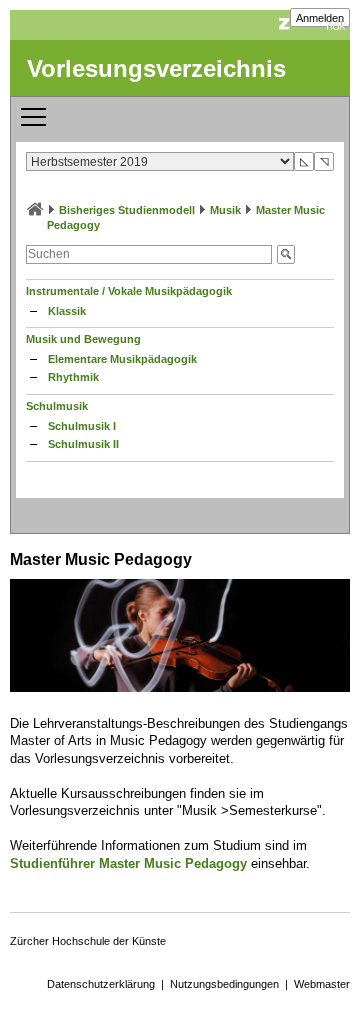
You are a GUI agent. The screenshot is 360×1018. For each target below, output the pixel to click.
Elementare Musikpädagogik (122, 359)
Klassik (67, 311)
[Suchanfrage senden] (286, 254)
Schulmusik (57, 406)
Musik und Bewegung (83, 339)
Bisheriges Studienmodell (127, 210)
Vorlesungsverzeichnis (156, 68)
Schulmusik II (83, 444)
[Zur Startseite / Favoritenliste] (35, 210)
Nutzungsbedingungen (224, 984)
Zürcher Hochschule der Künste (88, 941)
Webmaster (322, 984)
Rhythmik (73, 377)
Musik (225, 210)
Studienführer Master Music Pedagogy (128, 863)
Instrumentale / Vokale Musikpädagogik (129, 291)
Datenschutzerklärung (101, 984)
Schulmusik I (82, 426)
